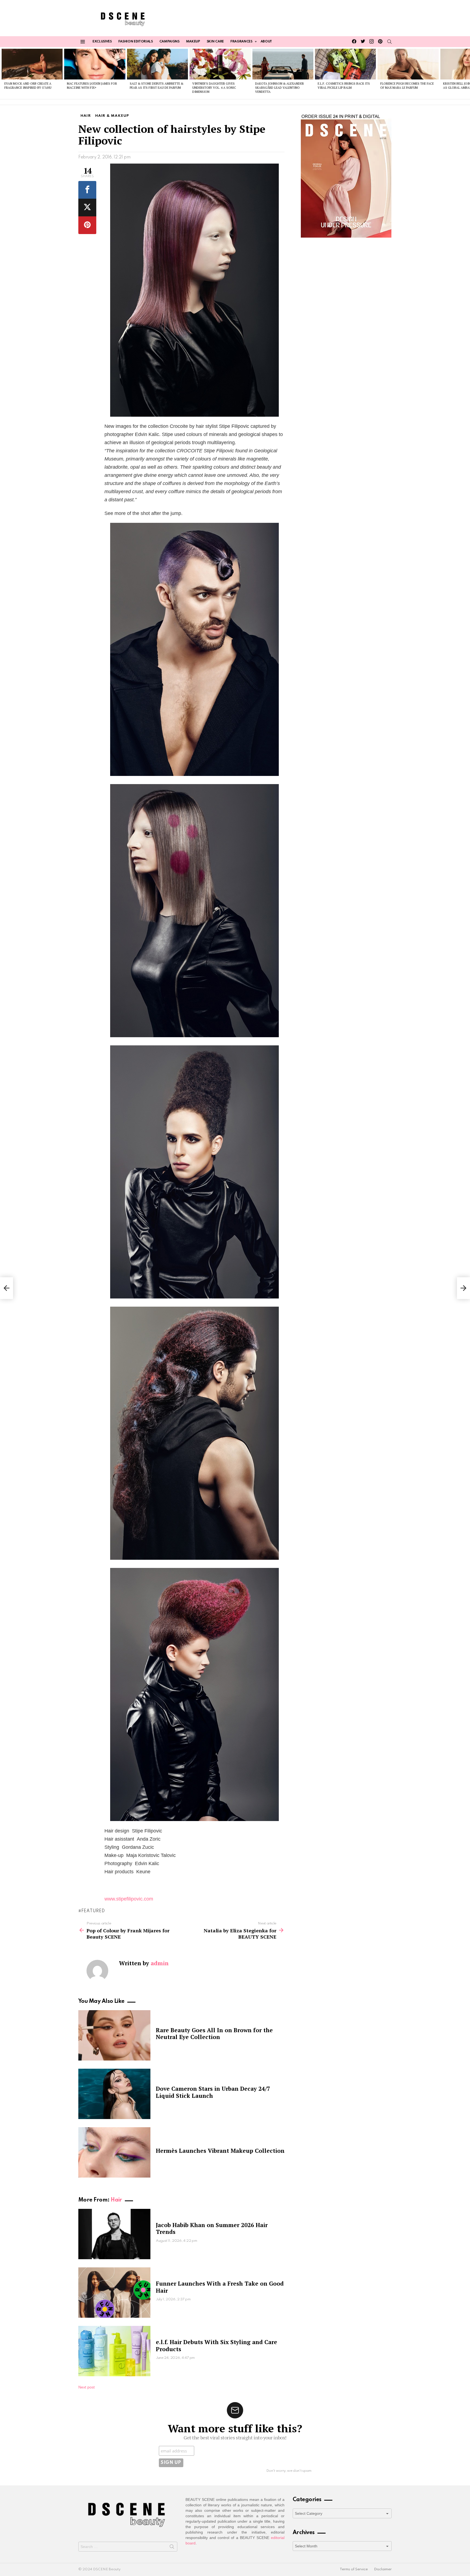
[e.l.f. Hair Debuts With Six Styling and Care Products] (114, 2351)
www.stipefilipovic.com (129, 1899)
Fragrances (241, 42)
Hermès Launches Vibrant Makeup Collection (220, 2151)
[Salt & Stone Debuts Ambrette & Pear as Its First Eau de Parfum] (157, 64)
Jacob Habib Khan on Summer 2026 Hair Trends (212, 2228)
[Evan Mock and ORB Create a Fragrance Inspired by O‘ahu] (32, 64)
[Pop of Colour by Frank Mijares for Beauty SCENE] (7, 1288)
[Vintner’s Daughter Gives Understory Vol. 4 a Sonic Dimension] (220, 64)
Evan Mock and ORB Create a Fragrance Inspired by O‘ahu (28, 86)
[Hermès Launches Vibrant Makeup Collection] (114, 2152)
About (266, 42)
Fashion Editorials (136, 42)
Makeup (193, 42)
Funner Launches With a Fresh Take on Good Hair (220, 2287)
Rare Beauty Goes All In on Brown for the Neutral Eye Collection (214, 2033)
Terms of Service (354, 2569)
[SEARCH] (389, 42)
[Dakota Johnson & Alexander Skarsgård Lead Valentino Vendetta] (283, 64)
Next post (86, 2387)
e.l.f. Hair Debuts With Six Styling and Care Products (217, 2345)
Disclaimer (383, 2569)
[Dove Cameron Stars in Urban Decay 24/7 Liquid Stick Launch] (114, 2094)
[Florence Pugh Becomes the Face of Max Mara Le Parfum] (408, 64)
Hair (116, 2200)
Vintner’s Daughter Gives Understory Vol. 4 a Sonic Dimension (214, 88)
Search (172, 2548)
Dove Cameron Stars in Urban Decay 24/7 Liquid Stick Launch (213, 2092)
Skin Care (215, 42)
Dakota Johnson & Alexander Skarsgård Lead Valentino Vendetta (279, 88)
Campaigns (169, 42)
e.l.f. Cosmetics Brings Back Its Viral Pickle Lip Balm (344, 86)
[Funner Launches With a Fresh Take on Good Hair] (114, 2293)
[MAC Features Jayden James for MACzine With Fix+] (95, 64)
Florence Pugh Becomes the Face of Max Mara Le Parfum (407, 86)
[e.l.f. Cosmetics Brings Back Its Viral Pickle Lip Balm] (345, 64)
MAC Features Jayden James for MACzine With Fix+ (92, 86)
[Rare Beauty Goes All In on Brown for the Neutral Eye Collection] (114, 2035)
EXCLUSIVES (102, 42)
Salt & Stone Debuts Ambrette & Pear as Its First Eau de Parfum (157, 86)
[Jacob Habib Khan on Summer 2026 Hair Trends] (114, 2234)
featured (93, 1911)
